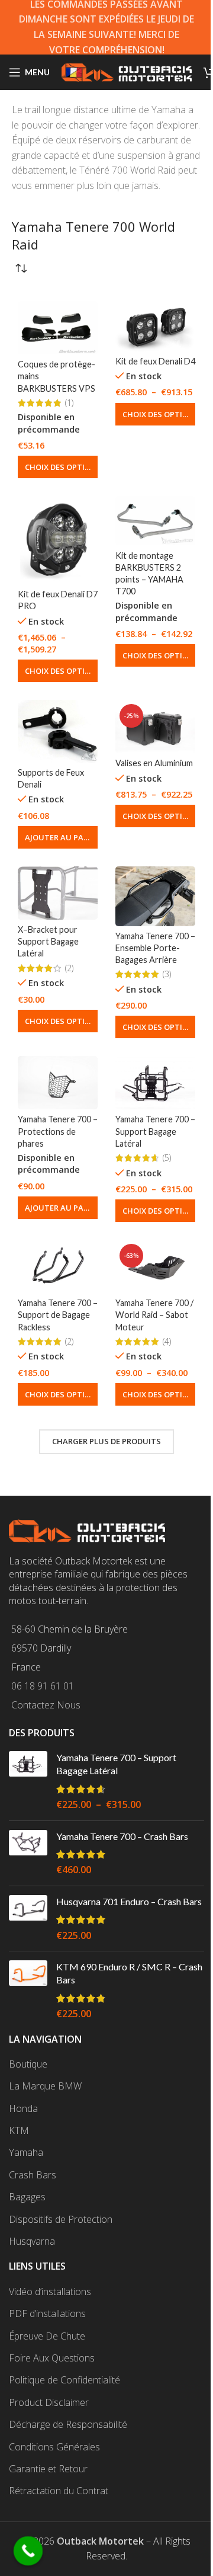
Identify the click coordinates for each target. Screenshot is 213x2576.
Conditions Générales (54, 2447)
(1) (69, 403)
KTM (19, 2130)
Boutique (28, 2064)
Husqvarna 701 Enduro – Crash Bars (129, 1901)
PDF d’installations (47, 2313)
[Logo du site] (127, 71)
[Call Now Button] (28, 2551)
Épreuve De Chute (47, 2336)
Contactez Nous (46, 1705)
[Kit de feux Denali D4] (155, 326)
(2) (69, 968)
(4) (167, 1342)
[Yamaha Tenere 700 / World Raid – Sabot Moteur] (155, 1266)
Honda (23, 2108)
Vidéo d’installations (50, 2292)
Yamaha (26, 2152)
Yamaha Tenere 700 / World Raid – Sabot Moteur (154, 1315)
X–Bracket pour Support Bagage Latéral (48, 941)
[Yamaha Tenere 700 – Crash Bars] (28, 1853)
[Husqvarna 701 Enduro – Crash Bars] (28, 1919)
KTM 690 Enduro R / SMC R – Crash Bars (129, 1973)
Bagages (27, 2197)
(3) (167, 974)
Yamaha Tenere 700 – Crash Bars (122, 1836)
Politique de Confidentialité (64, 2380)
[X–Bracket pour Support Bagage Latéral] (58, 893)
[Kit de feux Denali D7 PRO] (58, 540)
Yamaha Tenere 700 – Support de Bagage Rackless (58, 1315)
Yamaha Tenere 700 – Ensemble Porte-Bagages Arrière (155, 948)
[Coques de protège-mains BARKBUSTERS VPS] (58, 328)
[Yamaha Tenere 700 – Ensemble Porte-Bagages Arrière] (155, 896)
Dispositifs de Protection (61, 2219)
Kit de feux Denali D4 (155, 361)
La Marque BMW (45, 2086)
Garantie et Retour (48, 2469)
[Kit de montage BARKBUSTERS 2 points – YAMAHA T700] (155, 521)
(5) (167, 1158)
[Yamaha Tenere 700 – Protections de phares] (58, 1083)
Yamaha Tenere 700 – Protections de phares (58, 1131)
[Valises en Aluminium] (155, 727)
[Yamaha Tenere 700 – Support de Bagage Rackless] (58, 1266)
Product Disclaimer (49, 2402)
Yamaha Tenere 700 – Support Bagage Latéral (155, 1131)
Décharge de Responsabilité (68, 2424)
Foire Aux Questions (52, 2358)
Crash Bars (33, 2175)
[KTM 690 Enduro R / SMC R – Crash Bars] (28, 1991)
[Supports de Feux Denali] (58, 731)
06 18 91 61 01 (43, 1686)
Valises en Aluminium (154, 763)
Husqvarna (32, 2241)
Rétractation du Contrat (59, 2491)
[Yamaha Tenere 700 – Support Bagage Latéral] (155, 1083)
